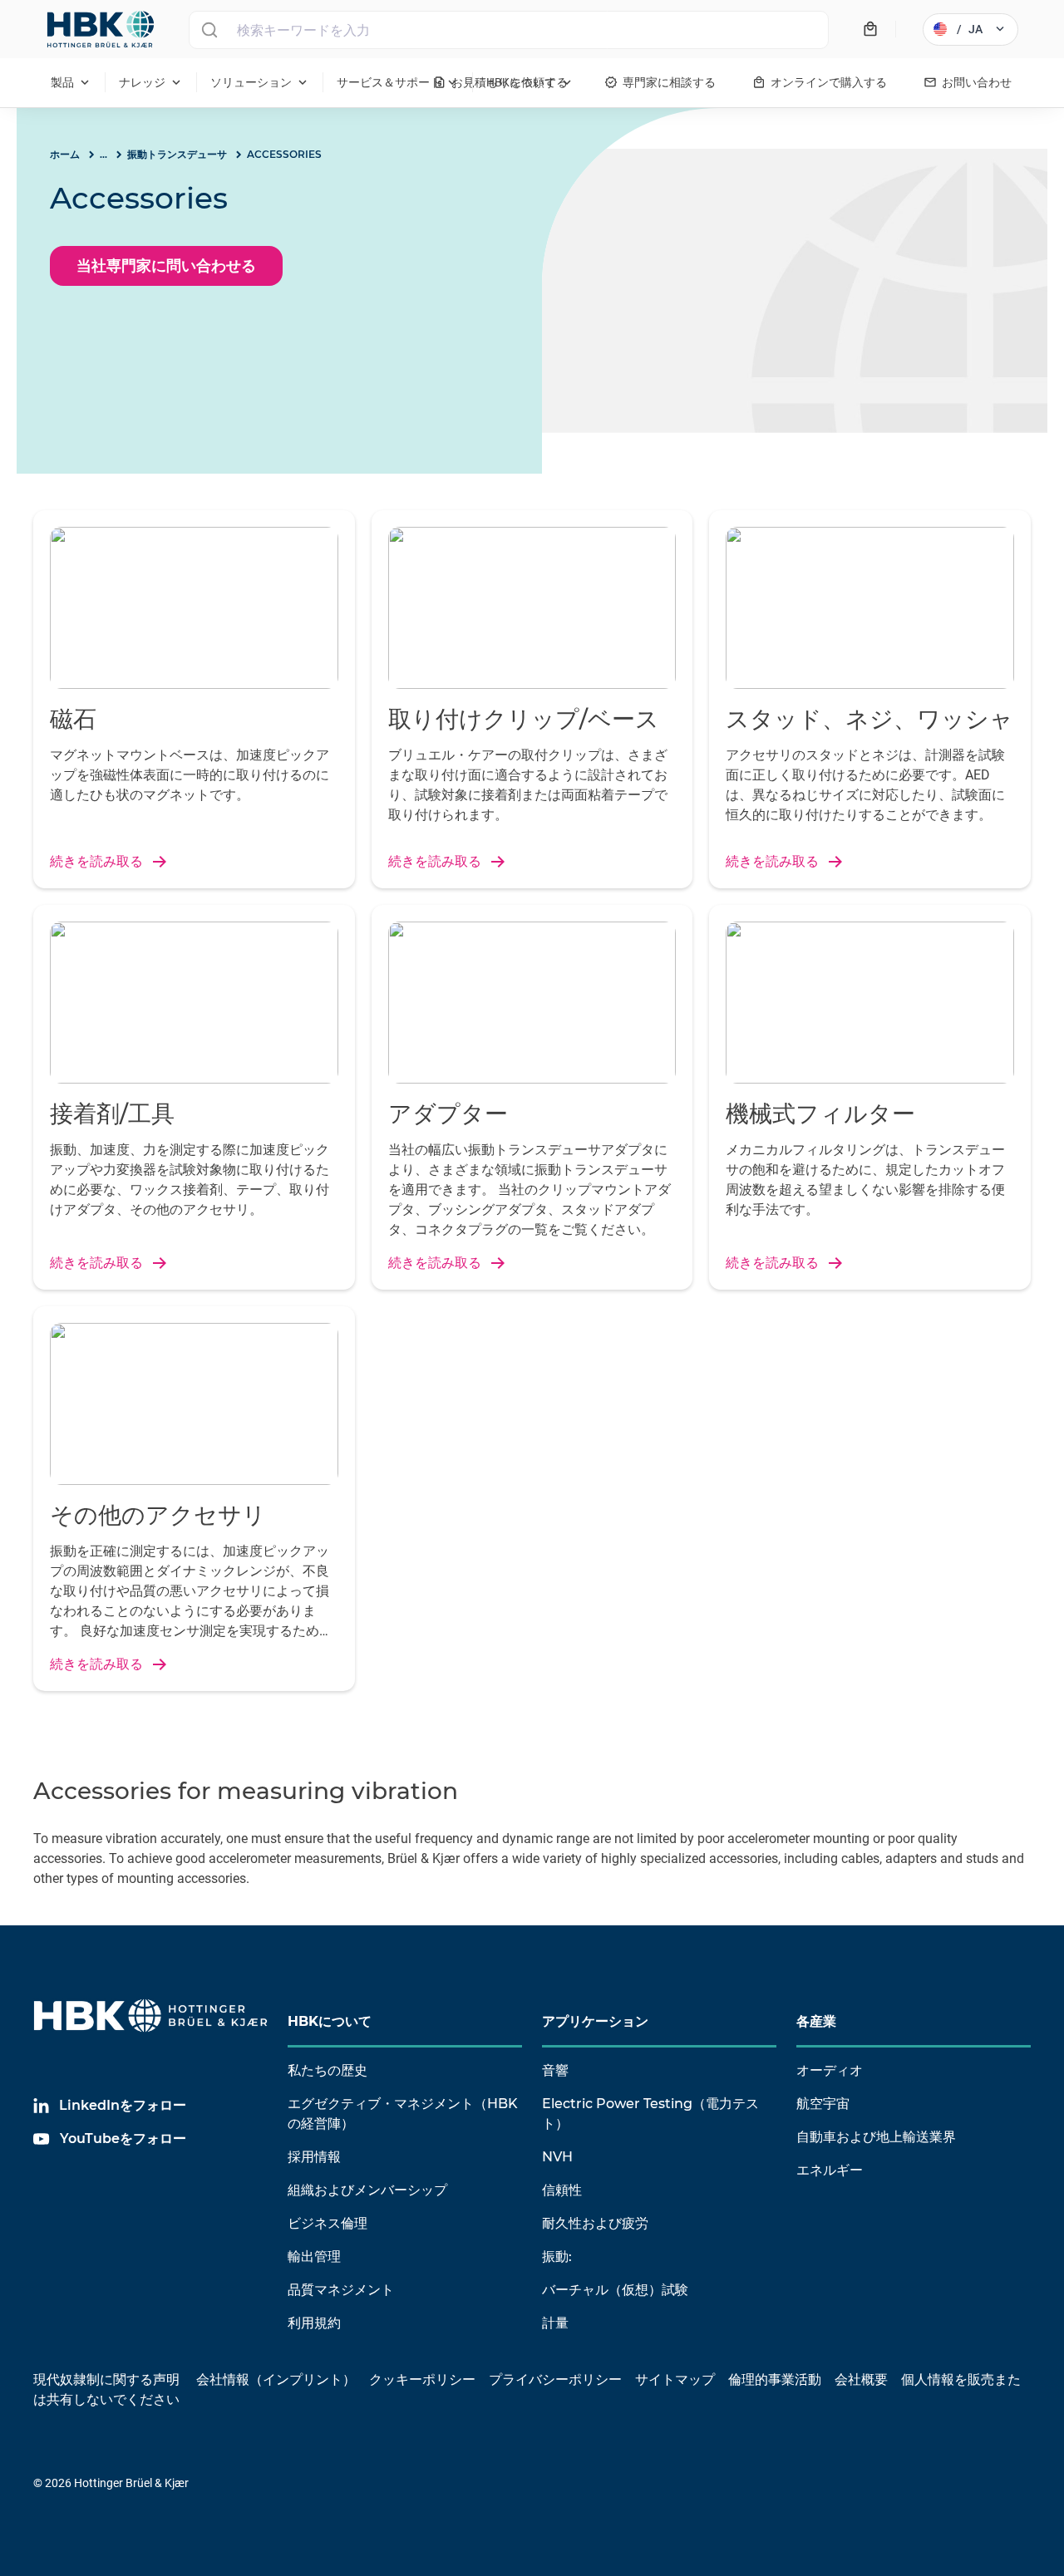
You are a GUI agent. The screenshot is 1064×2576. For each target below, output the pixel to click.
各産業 (816, 2021)
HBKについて (330, 2021)
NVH (557, 2157)
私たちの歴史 (328, 2070)
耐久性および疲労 (595, 2223)
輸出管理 (314, 2256)
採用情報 (314, 2157)
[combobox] (509, 30)
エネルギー (830, 2170)
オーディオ (830, 2070)
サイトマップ (675, 2379)
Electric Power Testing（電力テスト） (650, 2114)
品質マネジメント (341, 2290)
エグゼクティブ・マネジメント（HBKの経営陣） (403, 2114)
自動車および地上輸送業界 (876, 2137)
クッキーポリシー (422, 2379)
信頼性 (562, 2190)
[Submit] (209, 30)
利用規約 (314, 2323)
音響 (555, 2070)
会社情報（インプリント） (276, 2379)
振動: (557, 2256)
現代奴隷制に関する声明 (106, 2379)
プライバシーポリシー (555, 2379)
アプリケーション (595, 2021)
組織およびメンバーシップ (367, 2190)
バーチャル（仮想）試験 (615, 2290)
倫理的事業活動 (775, 2379)
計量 (555, 2323)
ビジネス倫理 (328, 2223)
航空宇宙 (823, 2104)
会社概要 (861, 2379)
